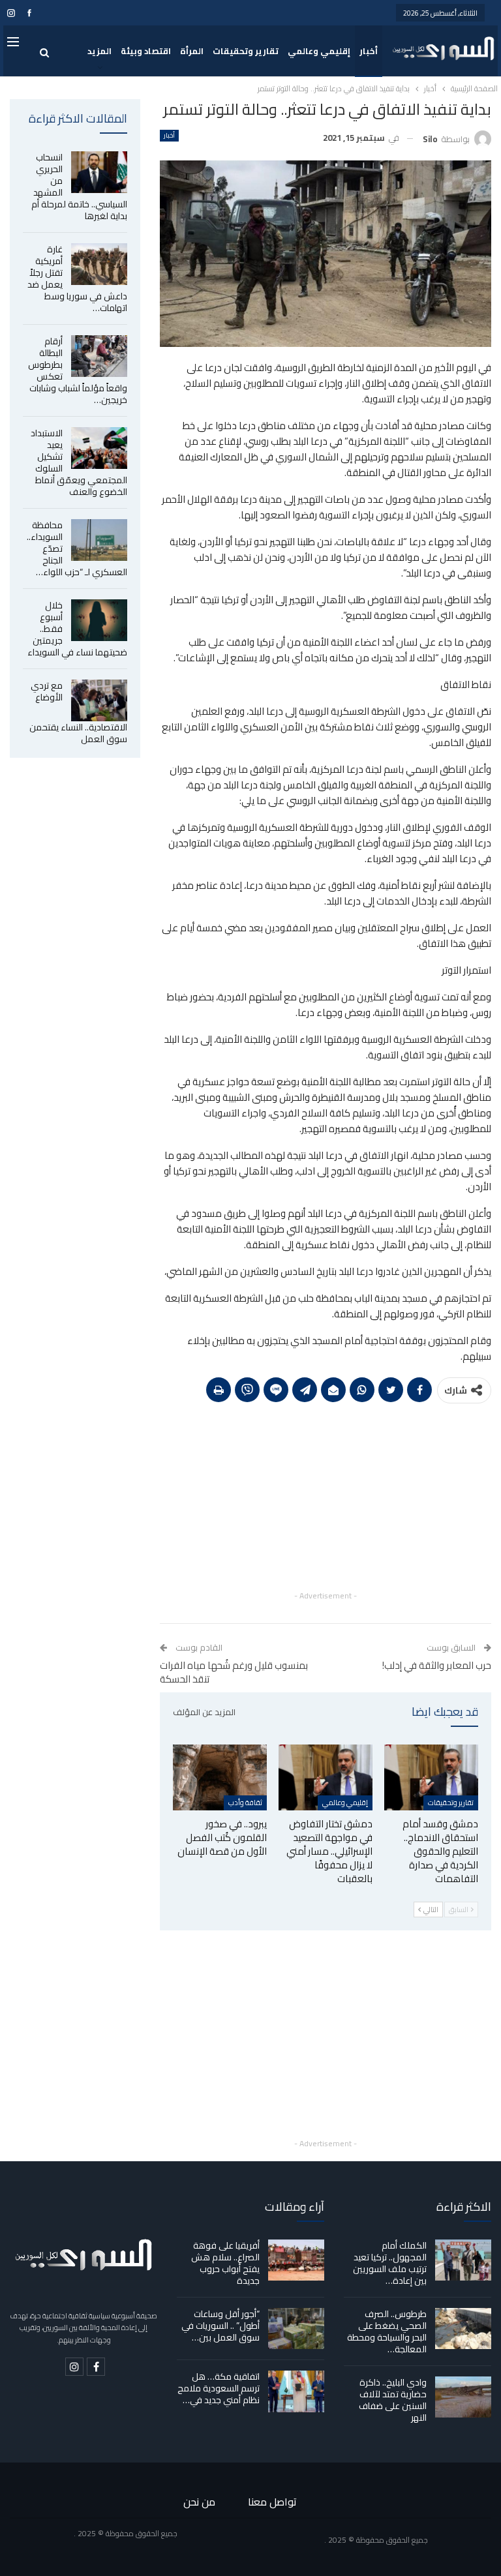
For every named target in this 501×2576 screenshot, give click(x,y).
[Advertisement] (326, 1497)
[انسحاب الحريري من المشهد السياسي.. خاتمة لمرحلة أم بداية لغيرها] (99, 172)
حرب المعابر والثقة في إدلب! (437, 1665)
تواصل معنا (272, 2502)
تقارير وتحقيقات (246, 51)
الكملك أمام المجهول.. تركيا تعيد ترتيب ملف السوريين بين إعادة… (390, 2263)
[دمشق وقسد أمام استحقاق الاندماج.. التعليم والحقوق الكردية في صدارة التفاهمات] (431, 1777)
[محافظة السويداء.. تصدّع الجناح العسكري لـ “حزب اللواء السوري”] (99, 540)
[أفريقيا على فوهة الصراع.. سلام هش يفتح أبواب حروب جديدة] (296, 2260)
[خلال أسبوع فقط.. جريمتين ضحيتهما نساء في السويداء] (99, 620)
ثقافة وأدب (245, 1803)
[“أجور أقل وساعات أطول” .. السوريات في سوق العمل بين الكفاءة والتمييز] (296, 2329)
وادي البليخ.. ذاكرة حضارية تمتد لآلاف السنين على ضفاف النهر (393, 2400)
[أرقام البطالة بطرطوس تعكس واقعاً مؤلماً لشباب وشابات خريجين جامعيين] (99, 356)
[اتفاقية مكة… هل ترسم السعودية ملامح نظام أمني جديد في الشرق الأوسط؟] (296, 2391)
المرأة (192, 51)
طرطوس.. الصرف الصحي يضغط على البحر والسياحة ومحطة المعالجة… (387, 2331)
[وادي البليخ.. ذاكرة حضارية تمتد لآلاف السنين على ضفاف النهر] (463, 2397)
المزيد (99, 51)
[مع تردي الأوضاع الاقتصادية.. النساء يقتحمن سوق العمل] (99, 700)
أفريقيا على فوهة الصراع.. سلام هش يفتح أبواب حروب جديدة (225, 2263)
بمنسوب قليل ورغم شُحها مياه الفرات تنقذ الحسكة (234, 1672)
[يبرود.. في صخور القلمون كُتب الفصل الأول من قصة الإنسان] (220, 1777)
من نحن (199, 2502)
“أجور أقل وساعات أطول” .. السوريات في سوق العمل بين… (220, 2326)
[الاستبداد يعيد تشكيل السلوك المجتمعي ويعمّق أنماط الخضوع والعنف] (99, 448)
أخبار (369, 51)
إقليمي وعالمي (319, 51)
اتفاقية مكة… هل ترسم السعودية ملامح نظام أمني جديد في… (219, 2388)
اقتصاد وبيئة (146, 51)
